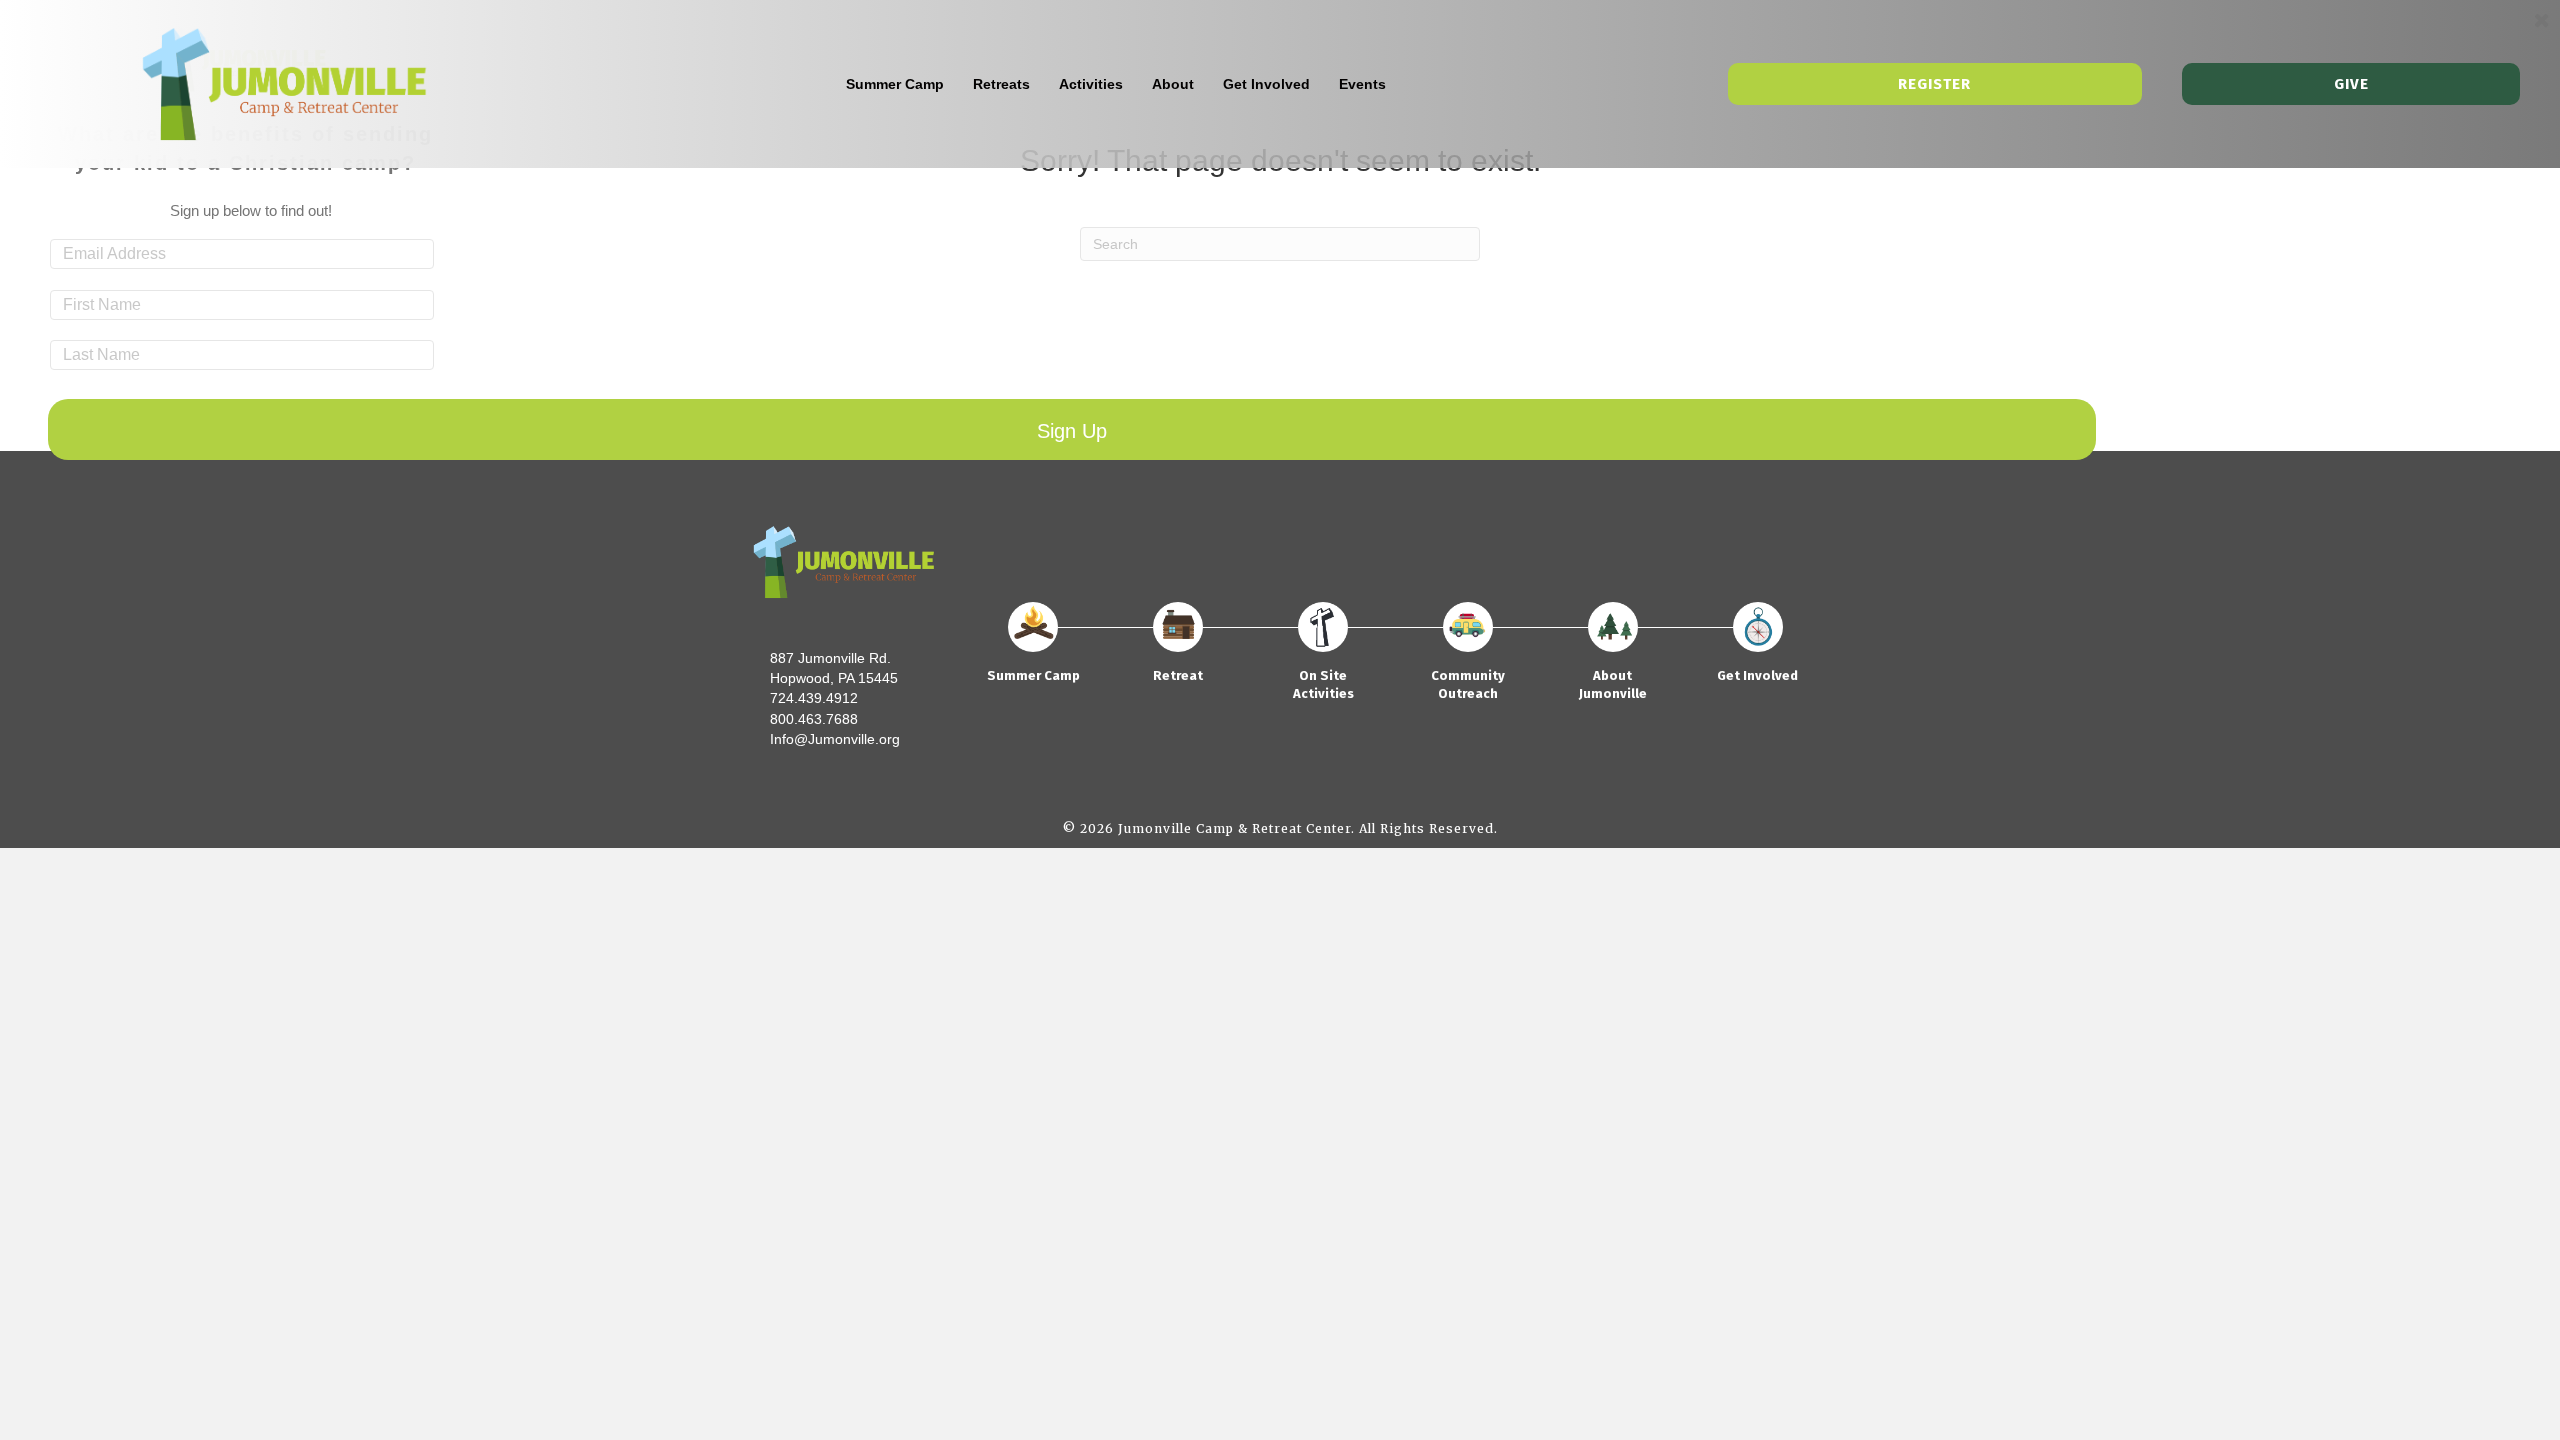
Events (1362, 84)
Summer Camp (895, 84)
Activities (1091, 84)
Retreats (1001, 84)
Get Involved (1266, 84)
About (1173, 84)
